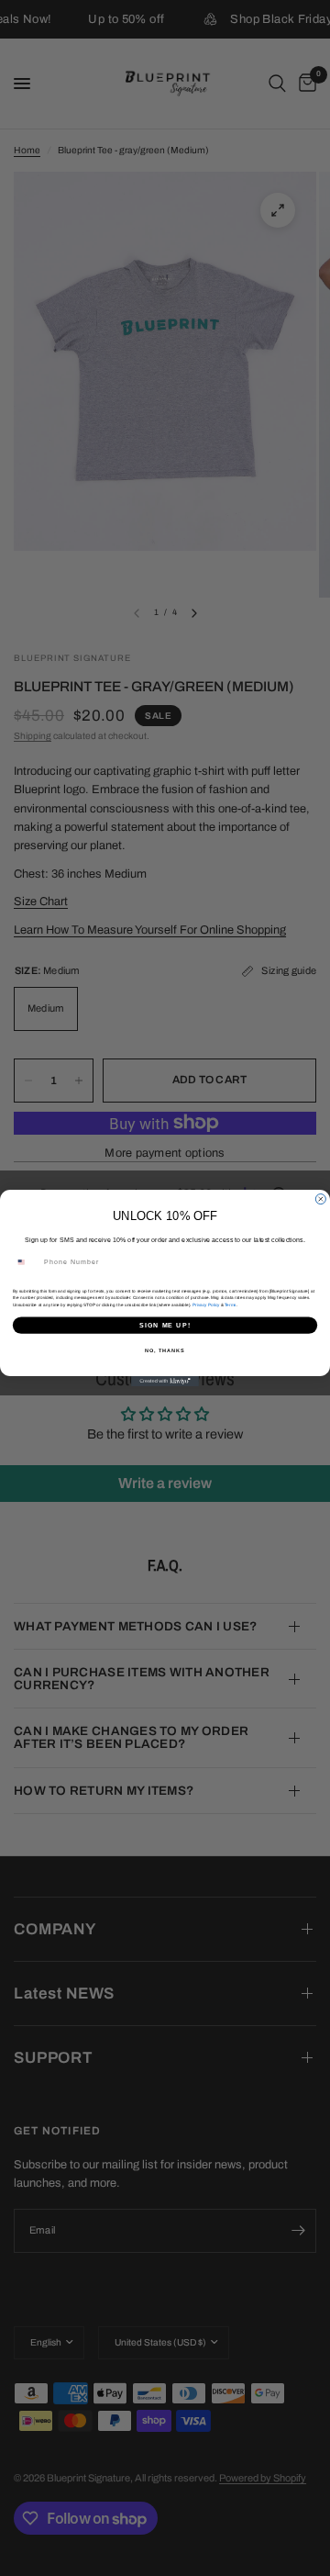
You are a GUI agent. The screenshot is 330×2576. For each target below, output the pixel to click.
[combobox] (26, 1262)
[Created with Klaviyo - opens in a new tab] (165, 1381)
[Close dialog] (320, 1199)
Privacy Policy (206, 1305)
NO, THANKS (165, 1350)
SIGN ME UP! (165, 1325)
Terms (230, 1305)
